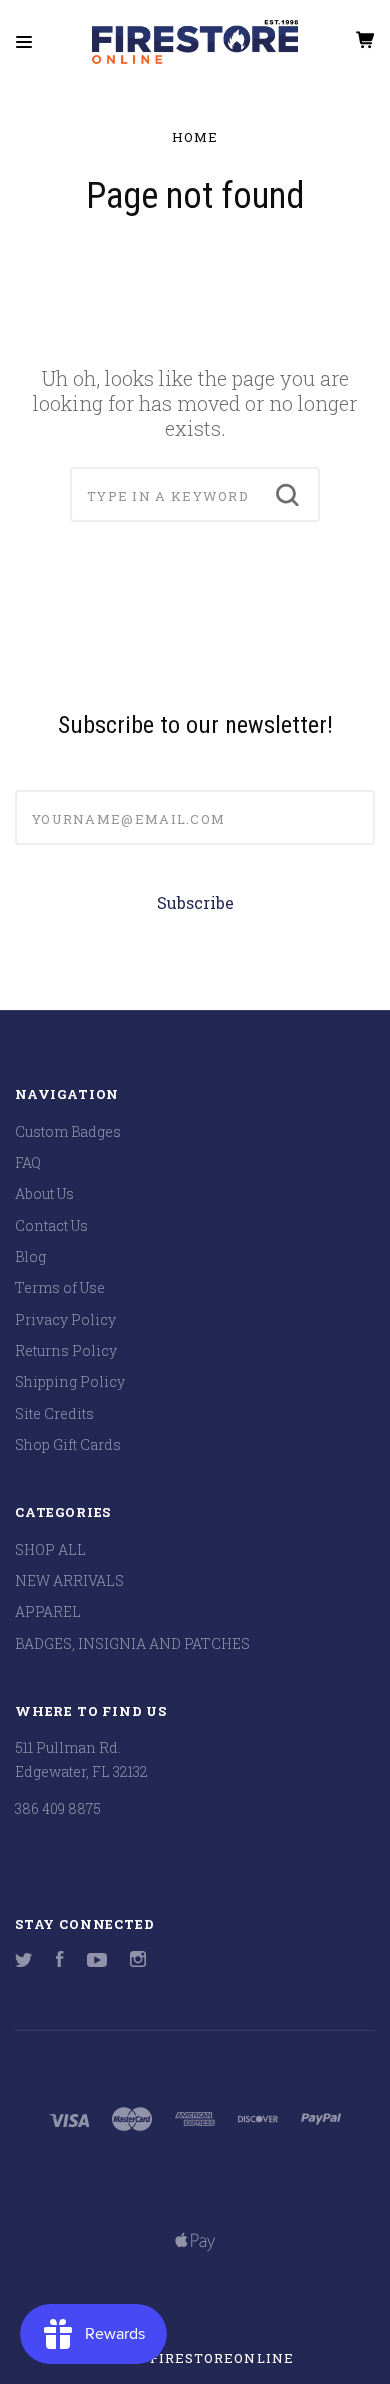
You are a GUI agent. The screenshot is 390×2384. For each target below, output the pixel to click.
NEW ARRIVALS (69, 1580)
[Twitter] (24, 1961)
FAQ (28, 1162)
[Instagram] (138, 1961)
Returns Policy (66, 1350)
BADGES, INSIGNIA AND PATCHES (132, 1643)
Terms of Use (60, 1287)
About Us (44, 1193)
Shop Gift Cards (68, 1444)
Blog (30, 1256)
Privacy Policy (65, 1319)
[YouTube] (97, 1961)
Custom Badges (68, 1131)
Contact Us (51, 1225)
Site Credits (54, 1413)
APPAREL (48, 1611)
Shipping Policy (70, 1381)
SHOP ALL (50, 1549)
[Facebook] (60, 1961)
